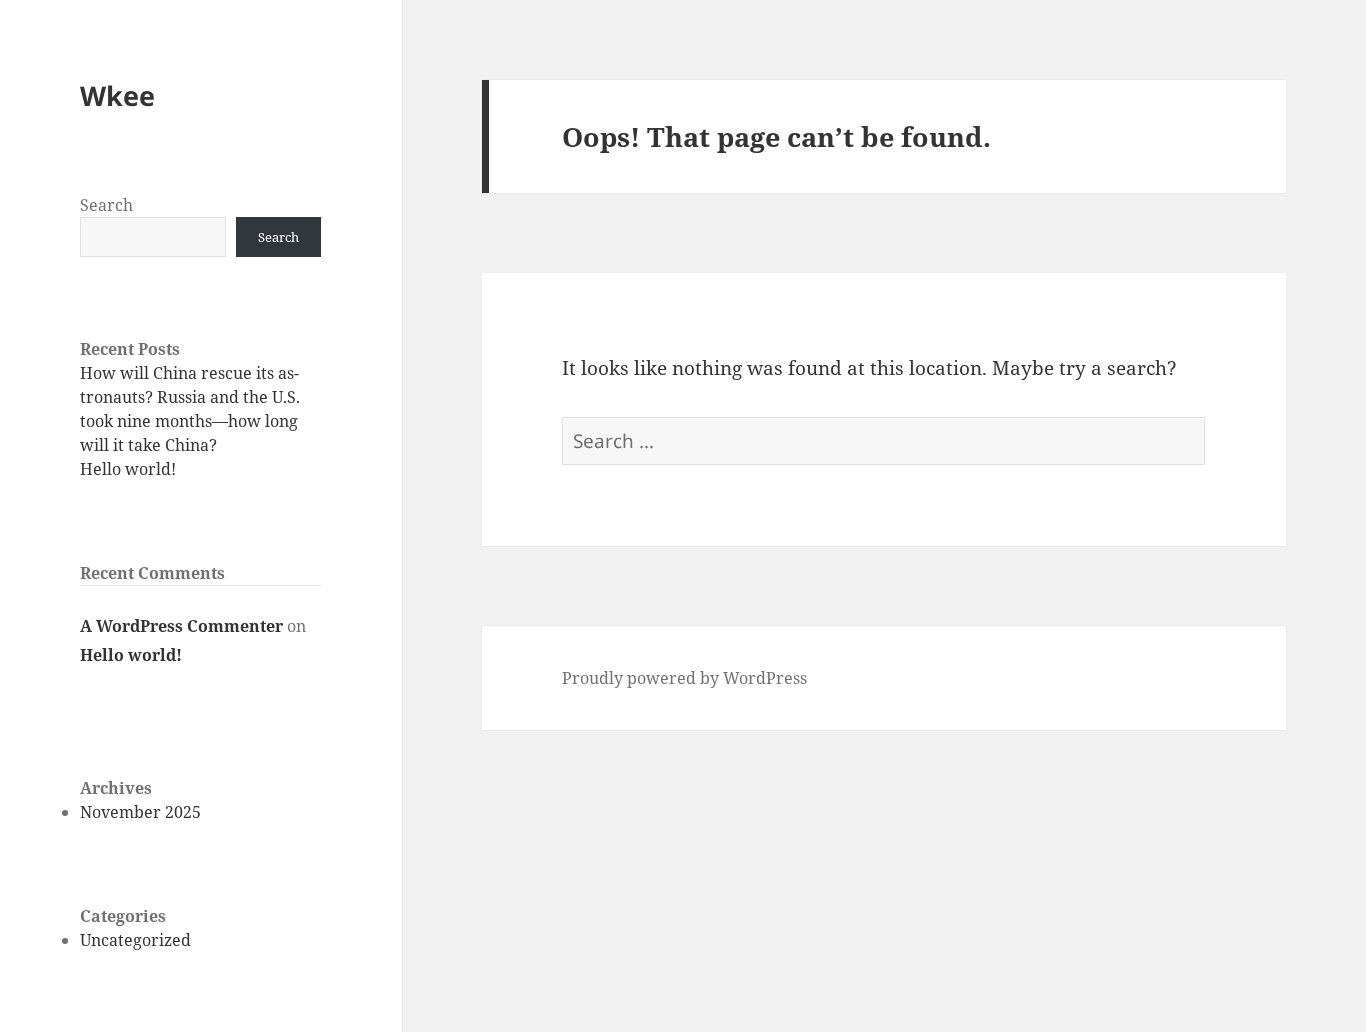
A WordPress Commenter (181, 626)
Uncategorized (135, 940)
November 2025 (140, 812)
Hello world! (128, 469)
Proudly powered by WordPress (684, 678)
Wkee (117, 95)
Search (106, 205)
